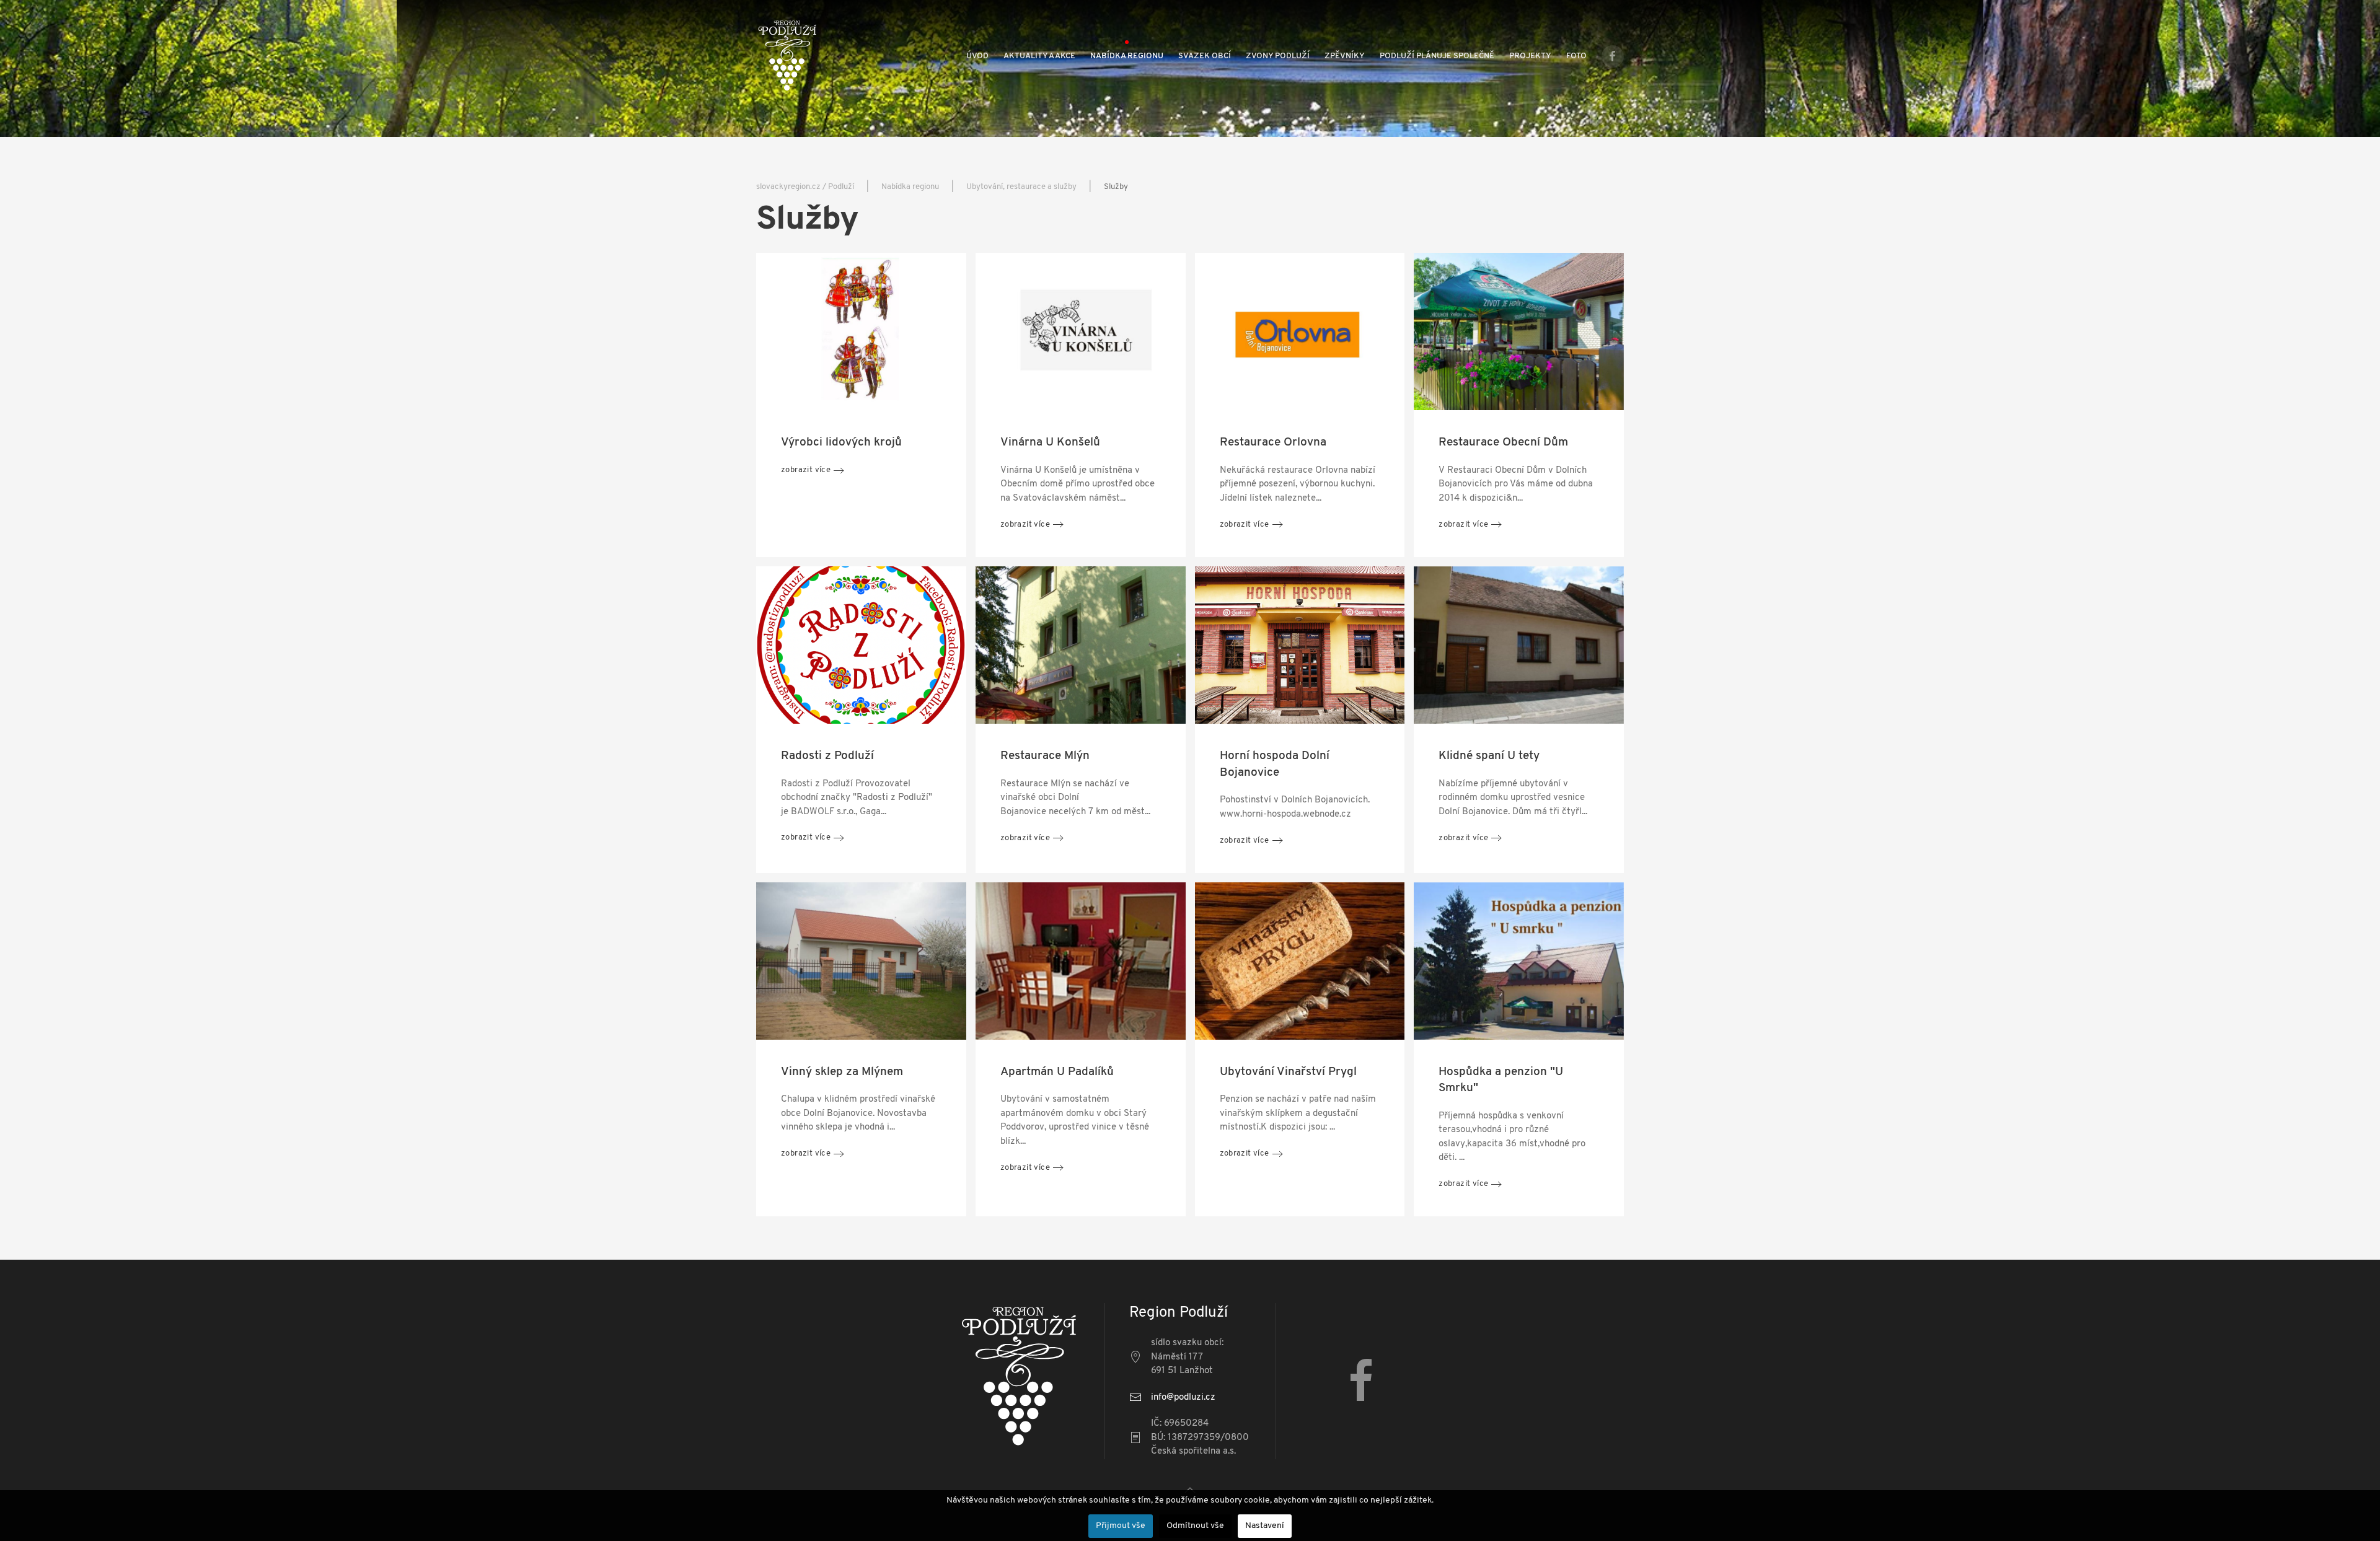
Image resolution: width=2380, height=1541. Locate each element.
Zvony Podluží (1278, 56)
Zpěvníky (1345, 56)
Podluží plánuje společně (1437, 56)
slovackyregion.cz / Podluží (805, 187)
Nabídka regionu (1127, 56)
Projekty (1530, 56)
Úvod (977, 56)
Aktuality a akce (1039, 56)
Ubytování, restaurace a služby (1021, 187)
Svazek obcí (1205, 56)
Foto (1576, 56)
